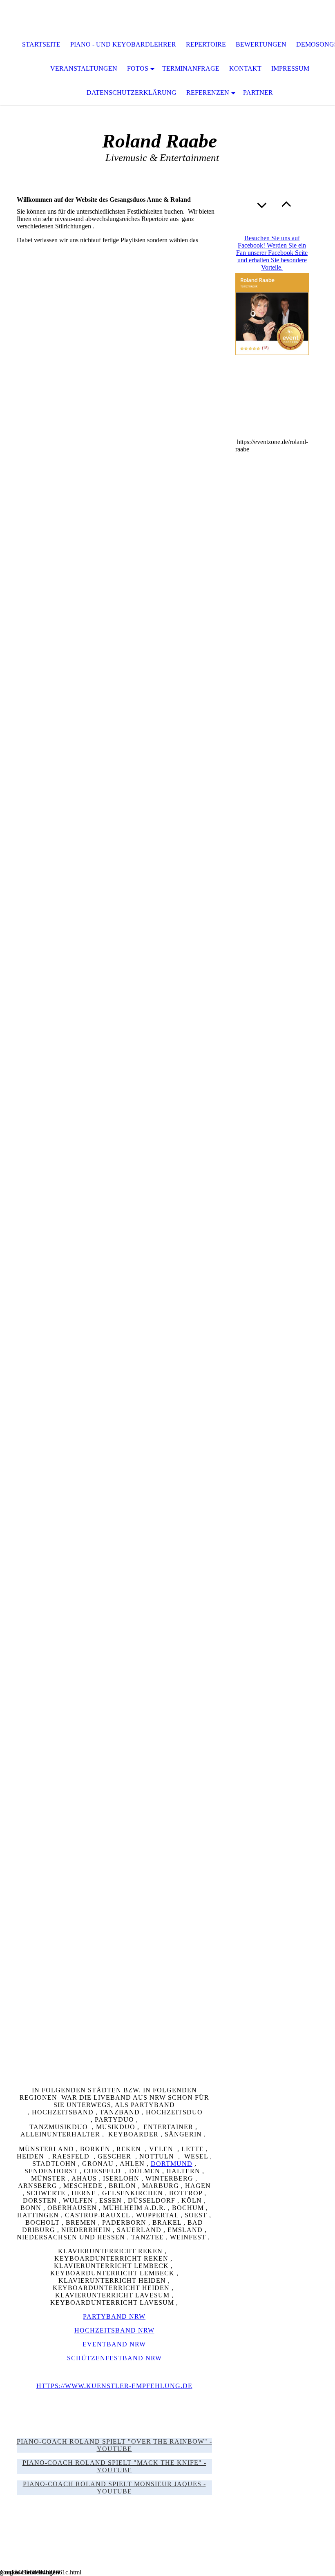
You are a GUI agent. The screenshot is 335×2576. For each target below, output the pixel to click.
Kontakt (245, 68)
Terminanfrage (191, 68)
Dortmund (172, 2164)
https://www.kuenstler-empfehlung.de (114, 2386)
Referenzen (208, 93)
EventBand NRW (114, 2344)
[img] (167, 16)
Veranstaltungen (84, 68)
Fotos (138, 68)
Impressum (290, 68)
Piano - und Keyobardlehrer (123, 44)
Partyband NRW (114, 2316)
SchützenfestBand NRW (114, 2358)
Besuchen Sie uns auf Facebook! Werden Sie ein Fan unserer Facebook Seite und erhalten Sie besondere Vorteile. (272, 253)
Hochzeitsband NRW (114, 2330)
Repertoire (206, 44)
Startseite (41, 44)
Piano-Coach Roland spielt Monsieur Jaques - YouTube (114, 2488)
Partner (258, 93)
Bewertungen (261, 44)
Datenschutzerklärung (132, 93)
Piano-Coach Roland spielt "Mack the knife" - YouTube (114, 2466)
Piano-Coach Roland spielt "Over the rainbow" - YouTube (114, 2445)
